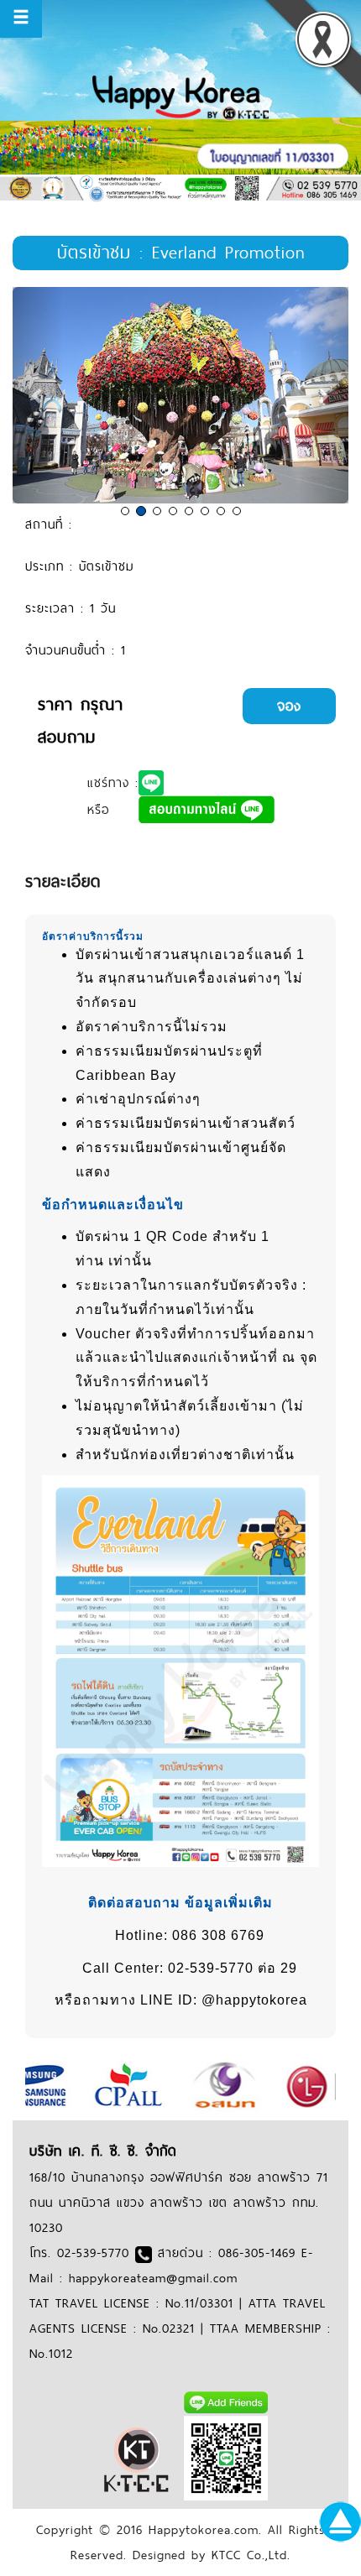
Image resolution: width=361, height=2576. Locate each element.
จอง (289, 706)
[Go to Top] (340, 2520)
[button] (38, 396)
